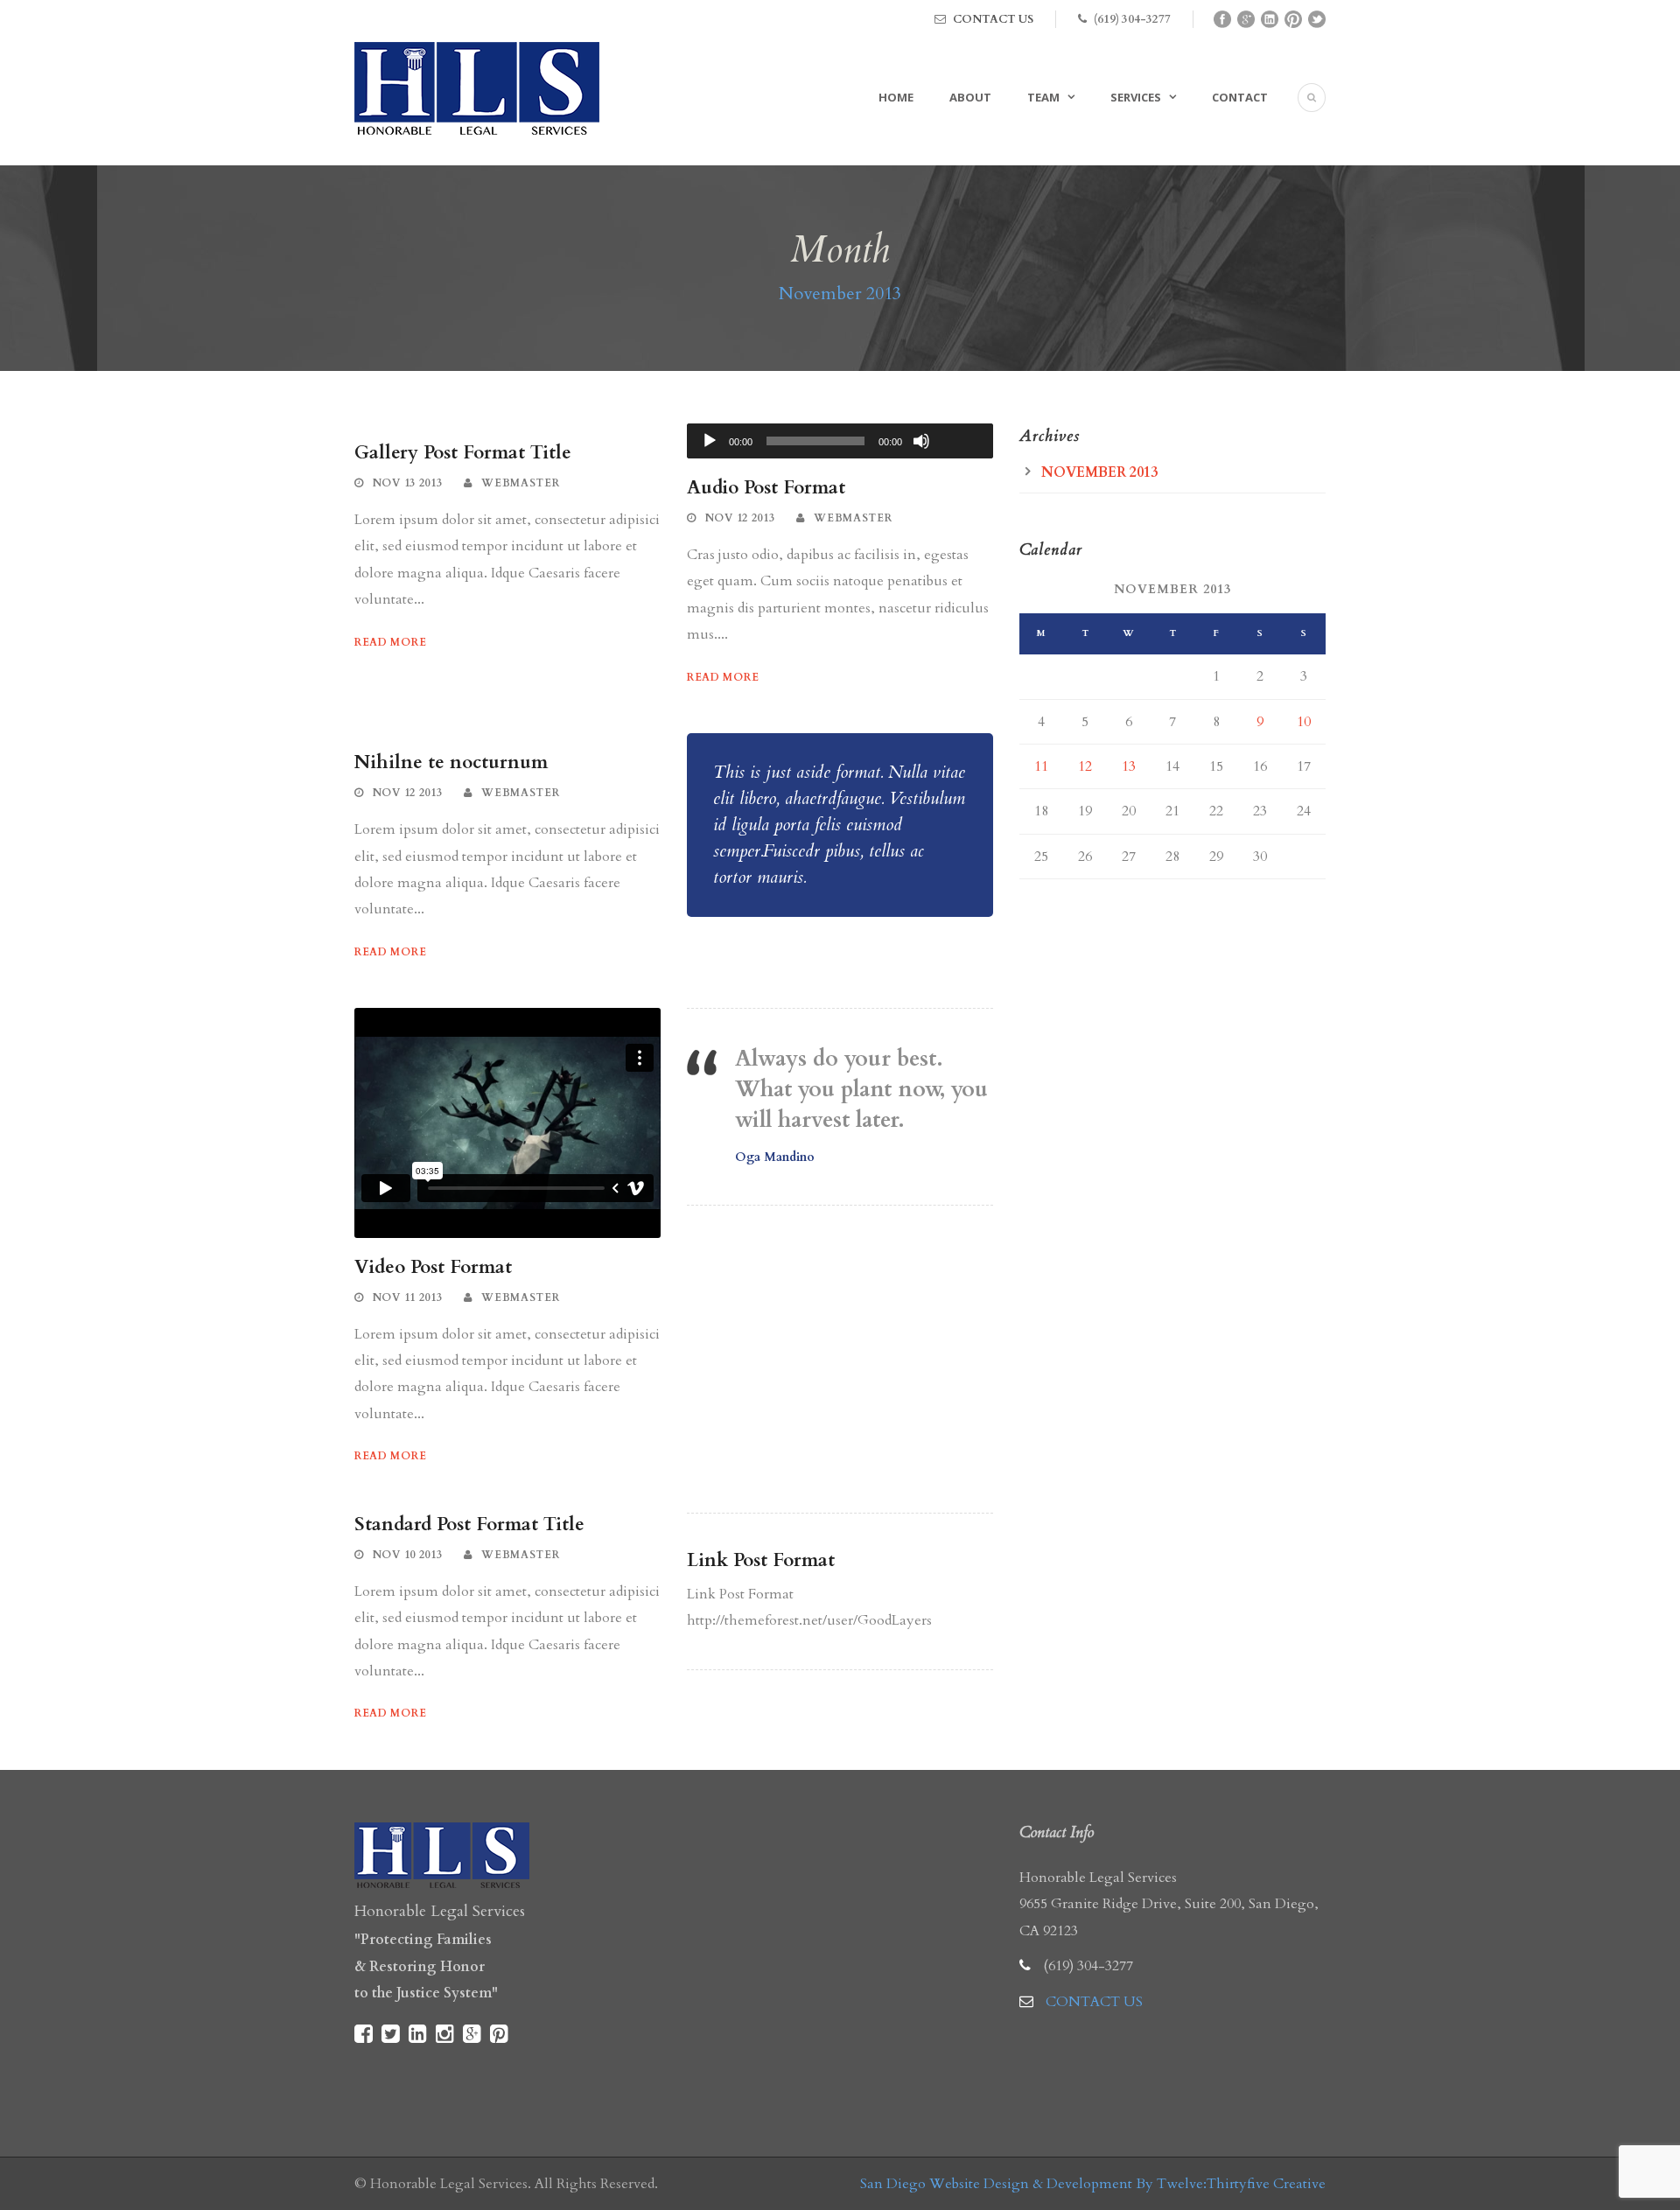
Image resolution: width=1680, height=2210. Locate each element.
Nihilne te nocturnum (451, 762)
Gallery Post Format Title (463, 453)
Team (1043, 97)
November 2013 (1099, 472)
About (970, 97)
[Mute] (921, 441)
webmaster (520, 483)
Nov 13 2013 (408, 483)
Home (896, 97)
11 (1041, 766)
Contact (1240, 97)
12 (1085, 766)
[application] (840, 441)
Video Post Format (433, 1267)
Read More (390, 642)
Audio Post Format (766, 488)
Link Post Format (761, 1560)
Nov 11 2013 (408, 1297)
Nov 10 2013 (408, 1555)
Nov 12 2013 (740, 518)
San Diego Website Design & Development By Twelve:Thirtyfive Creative (1093, 2184)
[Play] (710, 441)
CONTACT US (993, 19)
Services (1136, 97)
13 (1129, 766)
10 (1304, 722)
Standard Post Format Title (469, 1525)
